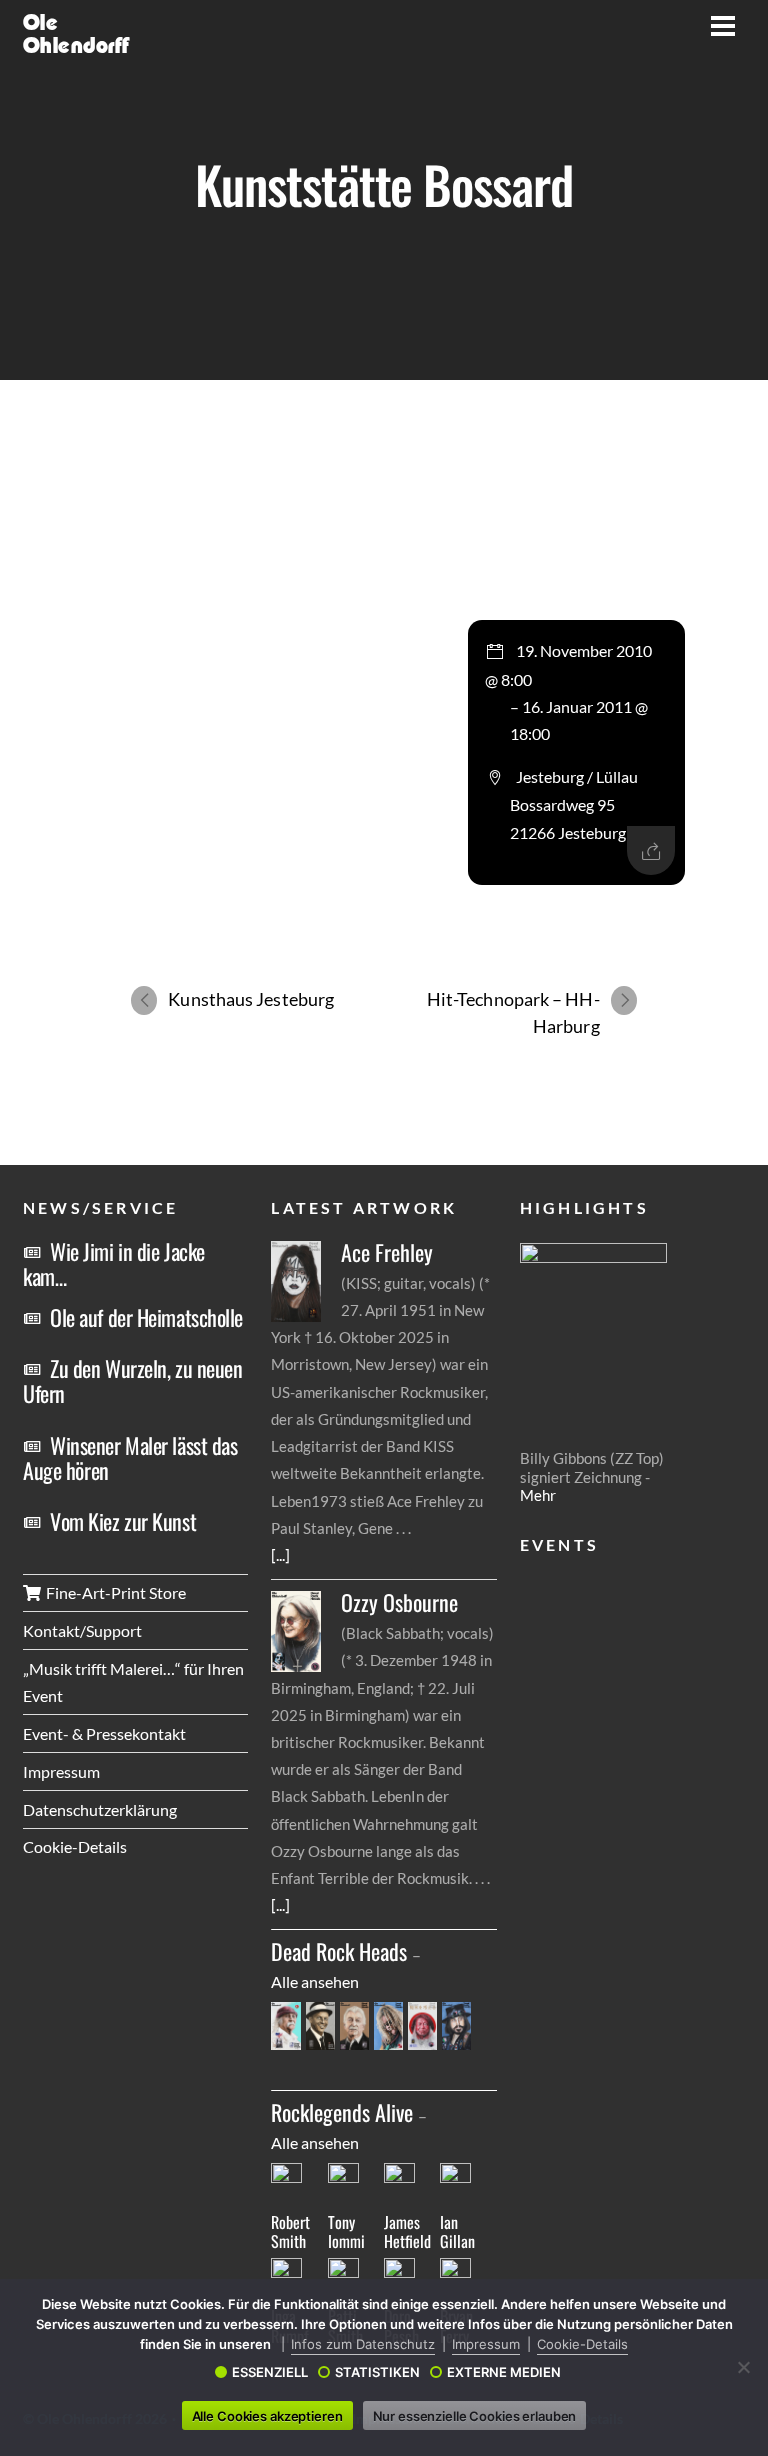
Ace (387, 1252)
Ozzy (399, 1602)
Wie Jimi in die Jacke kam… (114, 1263)
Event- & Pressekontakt (104, 1733)
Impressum (61, 1771)
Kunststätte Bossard (384, 184)
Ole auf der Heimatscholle (146, 1317)
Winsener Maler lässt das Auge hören (130, 1457)
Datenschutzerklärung (100, 1809)
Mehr (538, 1495)
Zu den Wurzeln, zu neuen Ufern (132, 1380)
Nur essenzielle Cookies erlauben (475, 2416)
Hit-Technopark (513, 1012)
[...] (280, 1554)
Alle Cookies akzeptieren (267, 2416)
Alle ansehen (315, 1981)
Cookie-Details (75, 1846)
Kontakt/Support (82, 1630)
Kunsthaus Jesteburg (251, 999)
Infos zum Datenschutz (363, 2344)
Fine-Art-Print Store (114, 1592)
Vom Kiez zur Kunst (123, 1521)
